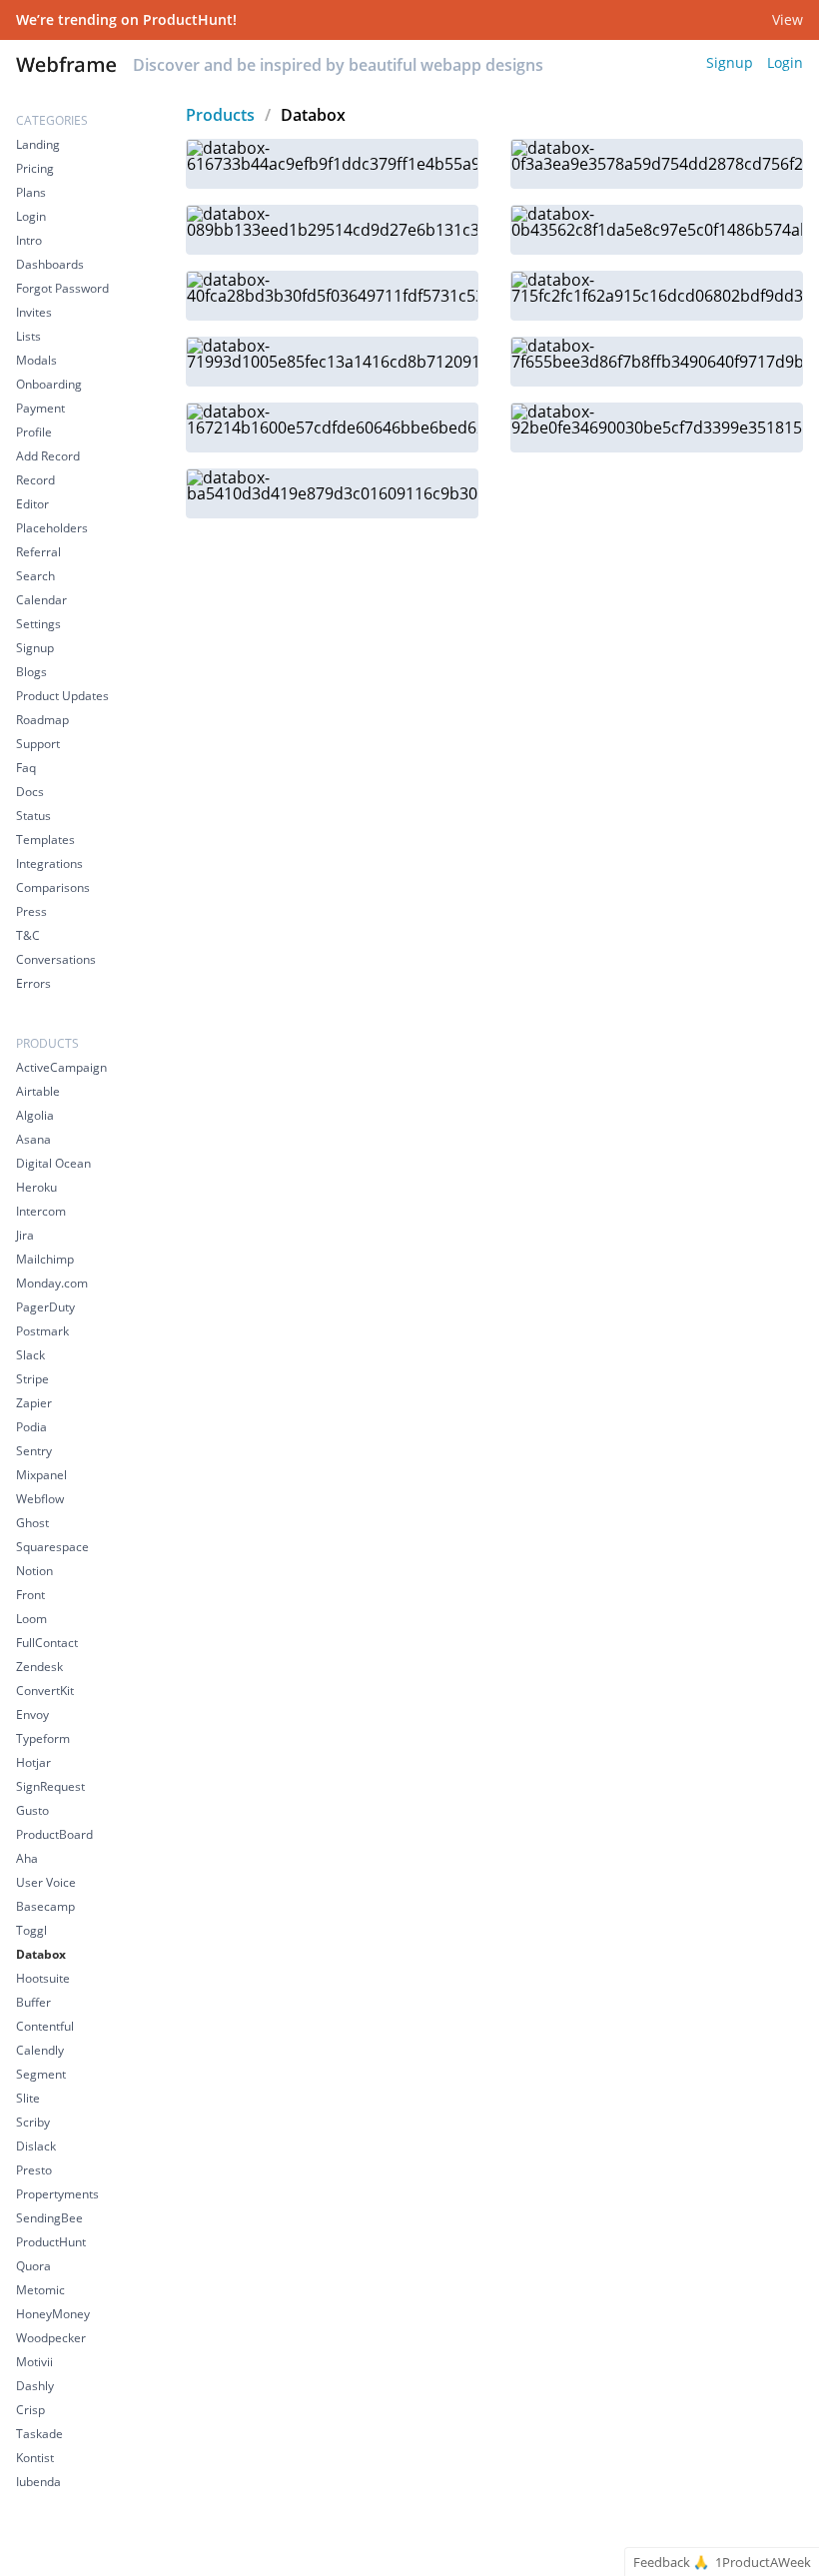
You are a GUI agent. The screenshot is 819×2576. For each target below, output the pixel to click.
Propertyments (57, 2194)
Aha (27, 1858)
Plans (31, 192)
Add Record (48, 456)
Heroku (36, 1187)
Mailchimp (45, 1259)
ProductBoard (54, 1834)
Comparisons (53, 887)
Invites (34, 312)
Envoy (32, 1715)
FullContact (47, 1643)
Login (785, 62)
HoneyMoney (53, 2314)
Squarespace (52, 1547)
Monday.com (52, 1283)
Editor (32, 504)
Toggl (31, 1930)
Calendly (40, 2050)
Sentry (34, 1451)
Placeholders (52, 528)
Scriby (33, 2122)
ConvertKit (45, 1691)
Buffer (33, 2002)
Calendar (41, 600)
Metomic (40, 2290)
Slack (30, 1355)
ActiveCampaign (61, 1067)
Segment (41, 2074)
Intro (29, 240)
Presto (34, 2170)
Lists (28, 336)
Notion (34, 1571)
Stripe (32, 1379)
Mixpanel (41, 1475)
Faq (26, 768)
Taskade (39, 2434)
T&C (28, 935)
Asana (33, 1139)
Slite (28, 2098)
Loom (31, 1619)
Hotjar (33, 1762)
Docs (30, 792)
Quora (33, 2266)
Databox (41, 1954)
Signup (730, 62)
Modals (36, 360)
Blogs (31, 672)
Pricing (35, 168)
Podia (31, 1427)
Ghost (32, 1523)
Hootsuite (43, 1978)
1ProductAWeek (763, 2563)
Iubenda (38, 2482)
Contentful (45, 2026)
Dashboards (50, 264)
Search (35, 576)
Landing (38, 144)
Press (31, 911)
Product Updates (62, 696)
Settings (38, 624)
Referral (38, 552)
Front (30, 1595)
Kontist (35, 2458)
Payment (40, 408)
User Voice (46, 1882)
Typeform (43, 1738)
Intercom (41, 1211)
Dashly (35, 2386)
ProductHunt (51, 2242)
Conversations (56, 959)
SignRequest (50, 1786)
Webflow (40, 1499)
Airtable (38, 1091)
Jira (25, 1235)
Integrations (49, 863)
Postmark (42, 1331)
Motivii (34, 2362)
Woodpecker (51, 2338)
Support (38, 744)
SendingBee (49, 2218)
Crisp (30, 2410)
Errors (33, 983)
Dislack (36, 2146)
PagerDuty (45, 1307)
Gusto (32, 1810)
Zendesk (39, 1667)
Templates (45, 840)
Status (33, 816)
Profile (34, 432)
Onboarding (49, 384)
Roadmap (42, 720)
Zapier (34, 1403)
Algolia (35, 1115)
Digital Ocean (53, 1163)
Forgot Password (62, 288)
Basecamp (45, 1906)
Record (35, 480)
